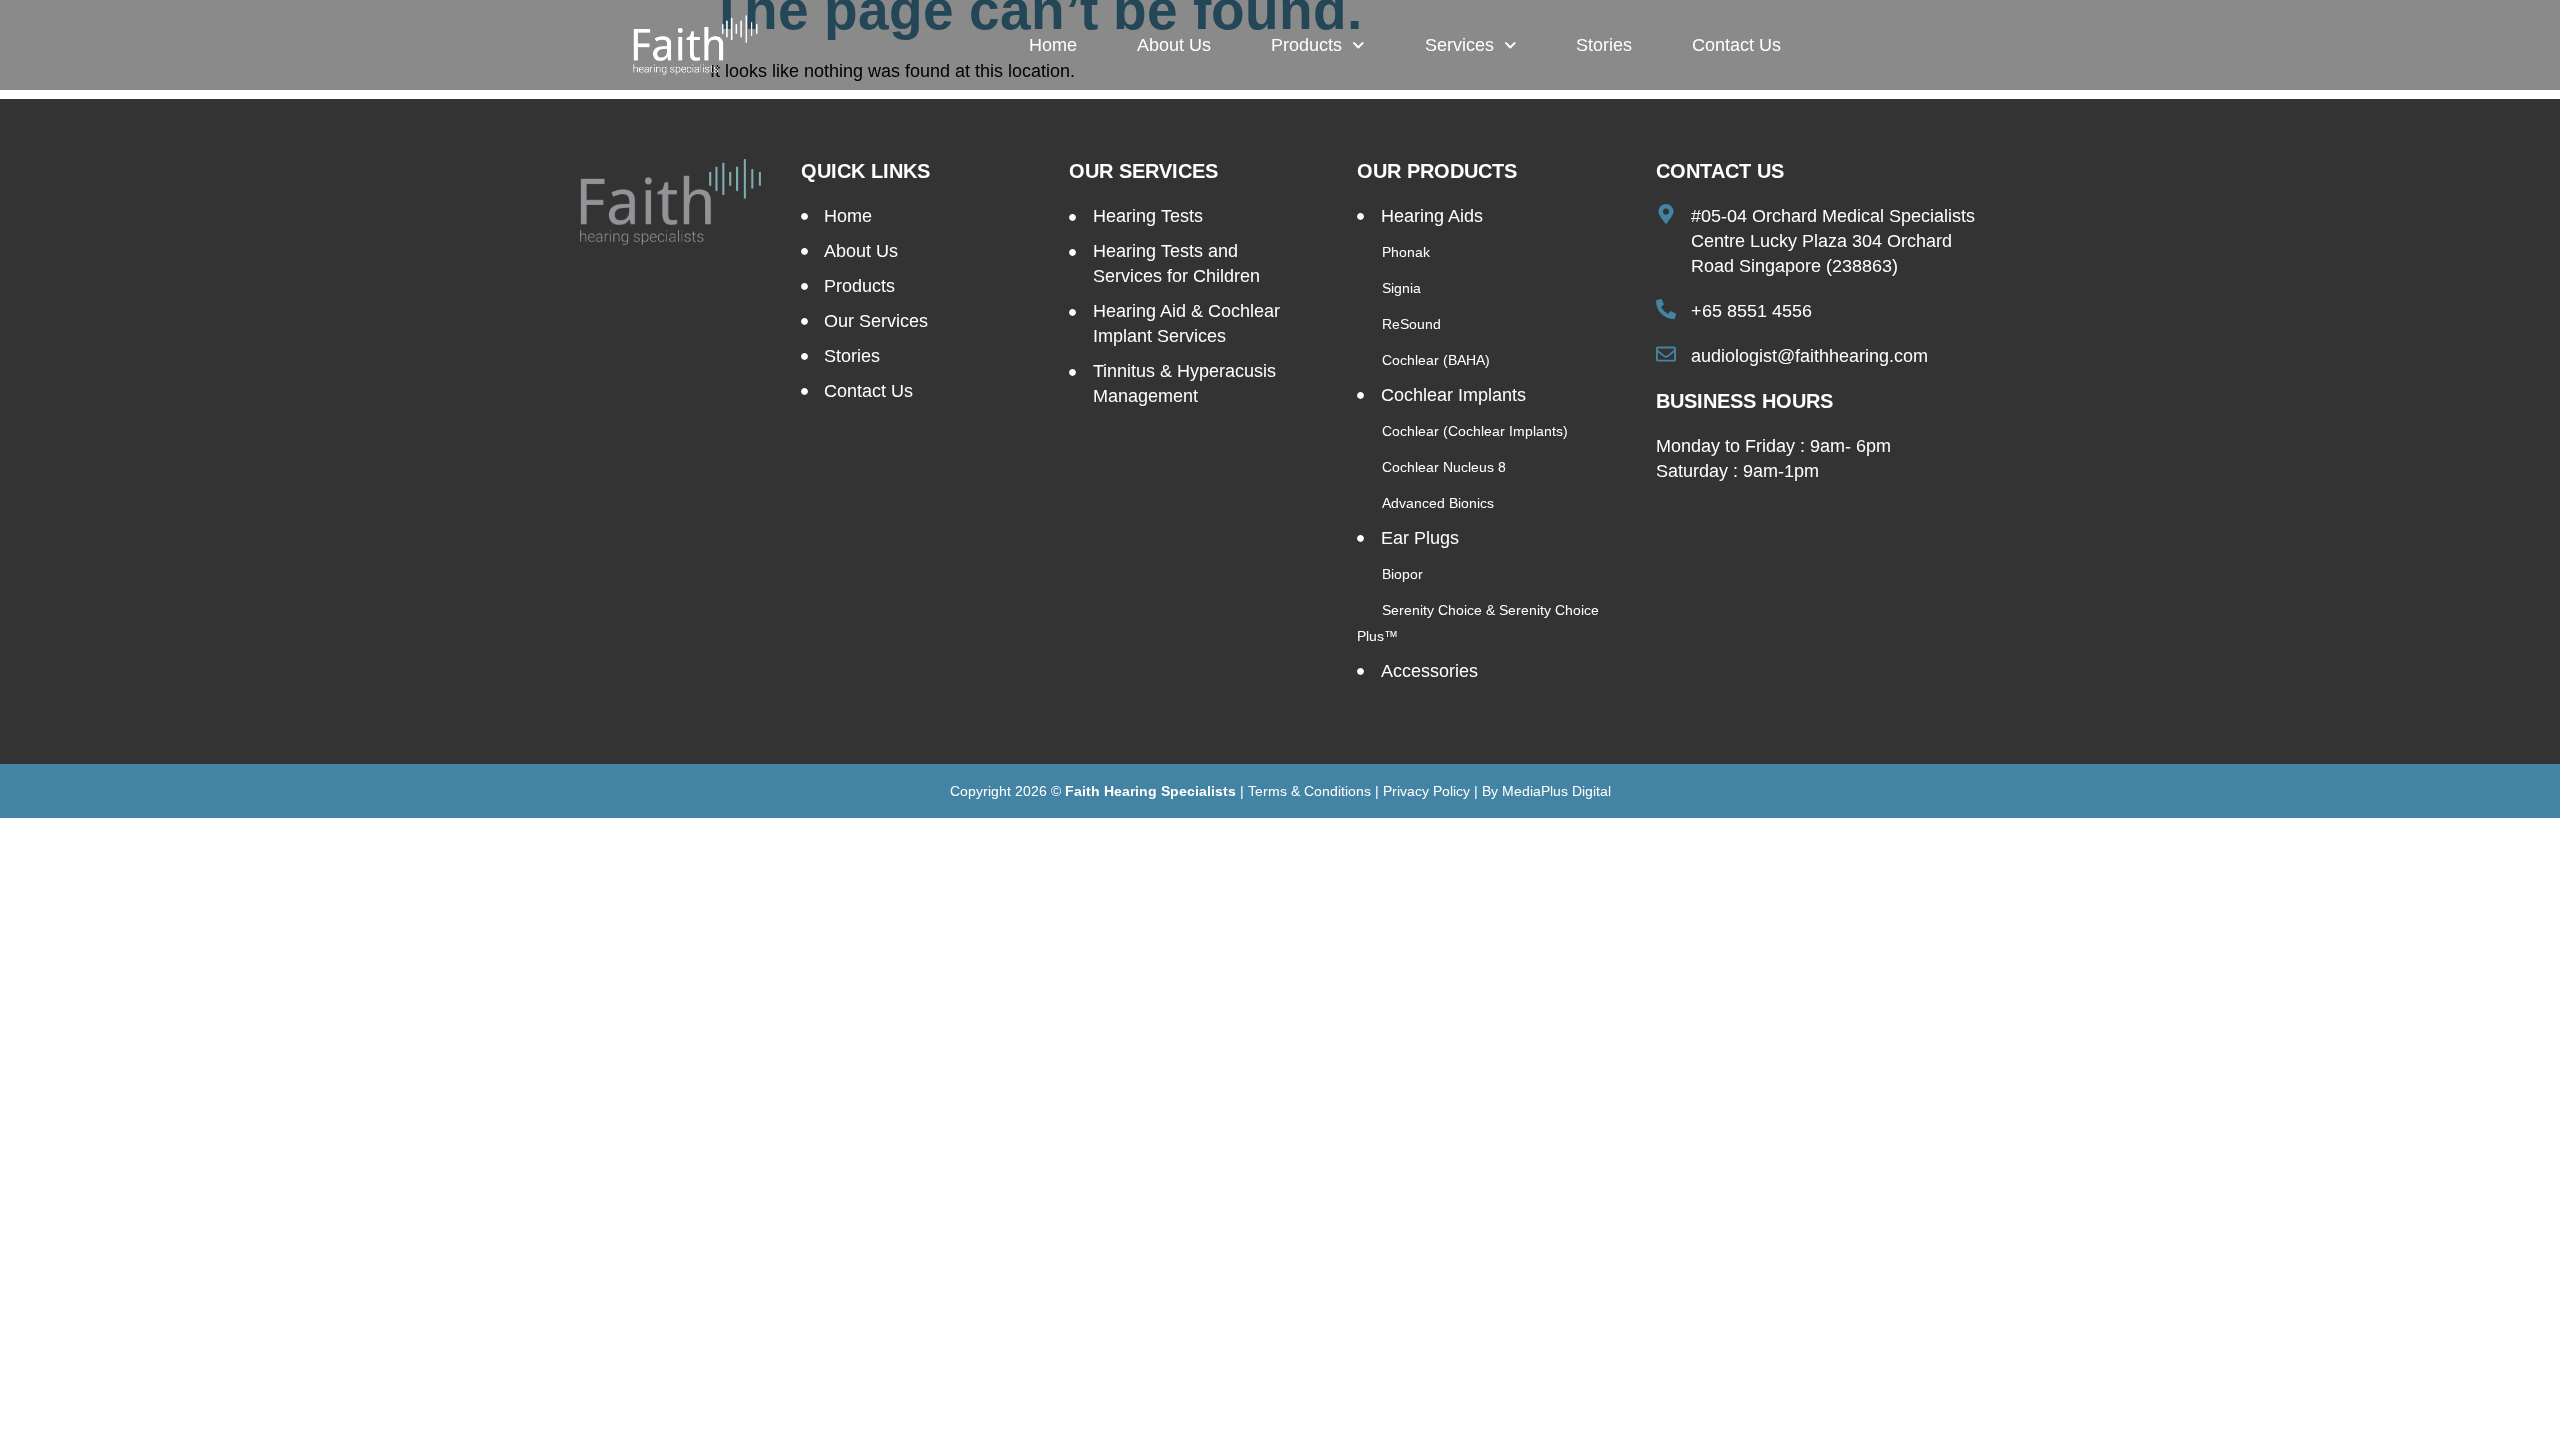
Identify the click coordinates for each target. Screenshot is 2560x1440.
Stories (1604, 45)
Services (1459, 45)
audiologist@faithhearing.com (1809, 356)
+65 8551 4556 (1751, 311)
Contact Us (1736, 45)
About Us (1174, 45)
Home (1053, 45)
